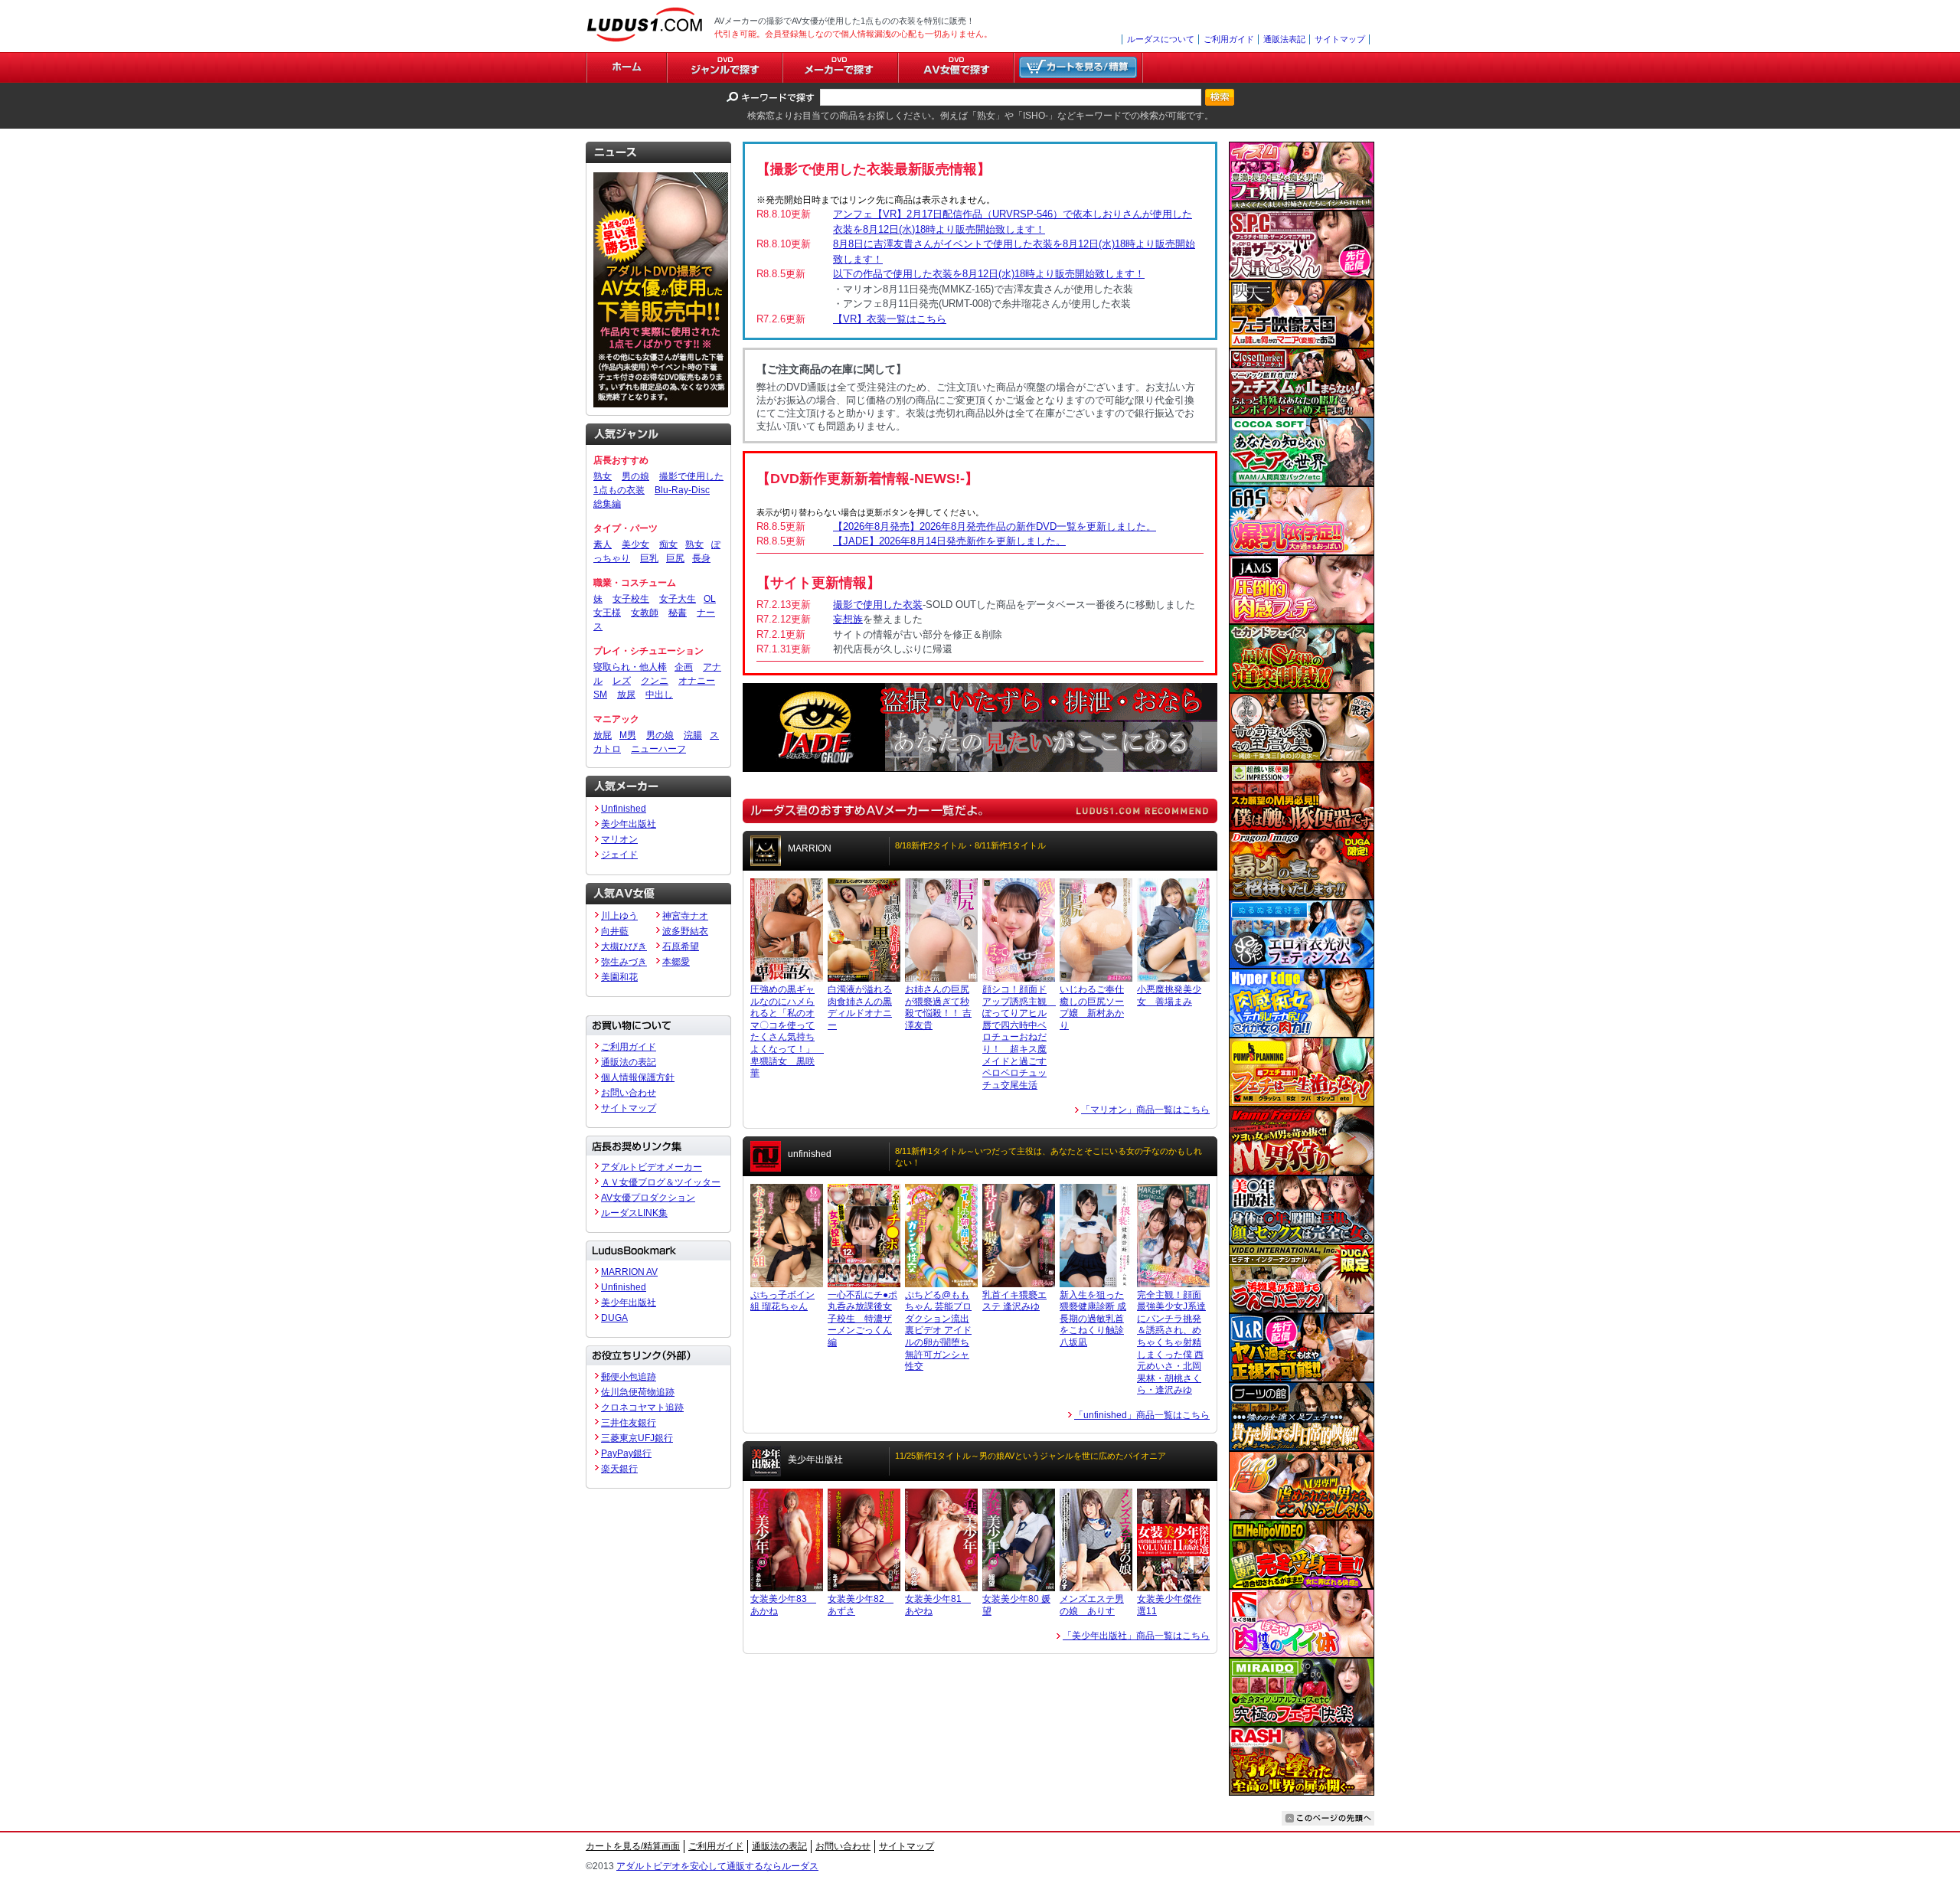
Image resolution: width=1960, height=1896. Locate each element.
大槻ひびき (624, 946)
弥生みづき (624, 962)
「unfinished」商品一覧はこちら (1142, 1415)
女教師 (645, 613)
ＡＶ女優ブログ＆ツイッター (661, 1182)
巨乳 (649, 558)
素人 (603, 544)
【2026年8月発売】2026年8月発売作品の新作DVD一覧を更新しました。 (995, 526)
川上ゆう (619, 916)
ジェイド (619, 855)
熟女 (603, 476)
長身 (701, 558)
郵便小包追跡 (629, 1377)
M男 (628, 735)
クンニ (655, 681)
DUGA (614, 1318)
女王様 (607, 613)
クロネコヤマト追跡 (642, 1407)
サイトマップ (1340, 39)
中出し (659, 695)
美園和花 (619, 977)
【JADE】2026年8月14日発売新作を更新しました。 (949, 541)
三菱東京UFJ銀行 (637, 1438)
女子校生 (631, 599)
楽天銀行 (619, 1469)
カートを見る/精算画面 (633, 1846)
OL (710, 599)
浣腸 (693, 735)
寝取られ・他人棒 (630, 667)
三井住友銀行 (629, 1423)
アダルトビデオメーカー (652, 1167)
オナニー (697, 681)
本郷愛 (676, 962)
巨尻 (675, 558)
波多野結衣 (685, 931)
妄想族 (848, 619)
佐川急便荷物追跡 (638, 1392)
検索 (1220, 97)
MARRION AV (629, 1272)
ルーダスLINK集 (634, 1213)
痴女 (668, 544)
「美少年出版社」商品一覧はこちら (1136, 1636)
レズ (622, 681)
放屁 (603, 735)
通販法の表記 (629, 1062)
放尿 (626, 695)
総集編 (607, 504)
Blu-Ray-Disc (682, 490)
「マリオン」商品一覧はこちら (1145, 1110)
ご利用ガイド (1229, 39)
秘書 (678, 613)
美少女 (635, 544)
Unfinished (624, 809)
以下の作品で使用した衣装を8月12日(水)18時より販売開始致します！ (989, 274)
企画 (684, 667)
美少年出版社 (629, 824)
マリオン (619, 839)
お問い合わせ (629, 1093)
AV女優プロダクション (648, 1198)
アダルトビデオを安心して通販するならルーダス (717, 1866)
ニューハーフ (658, 749)
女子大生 (678, 599)
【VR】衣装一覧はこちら (890, 319)
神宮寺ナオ (685, 916)
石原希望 (681, 946)
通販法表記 (1284, 39)
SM (600, 695)
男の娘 (635, 476)
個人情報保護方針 (638, 1077)
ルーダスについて (1161, 39)
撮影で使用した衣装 (878, 605)
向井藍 (615, 931)
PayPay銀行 (626, 1453)
